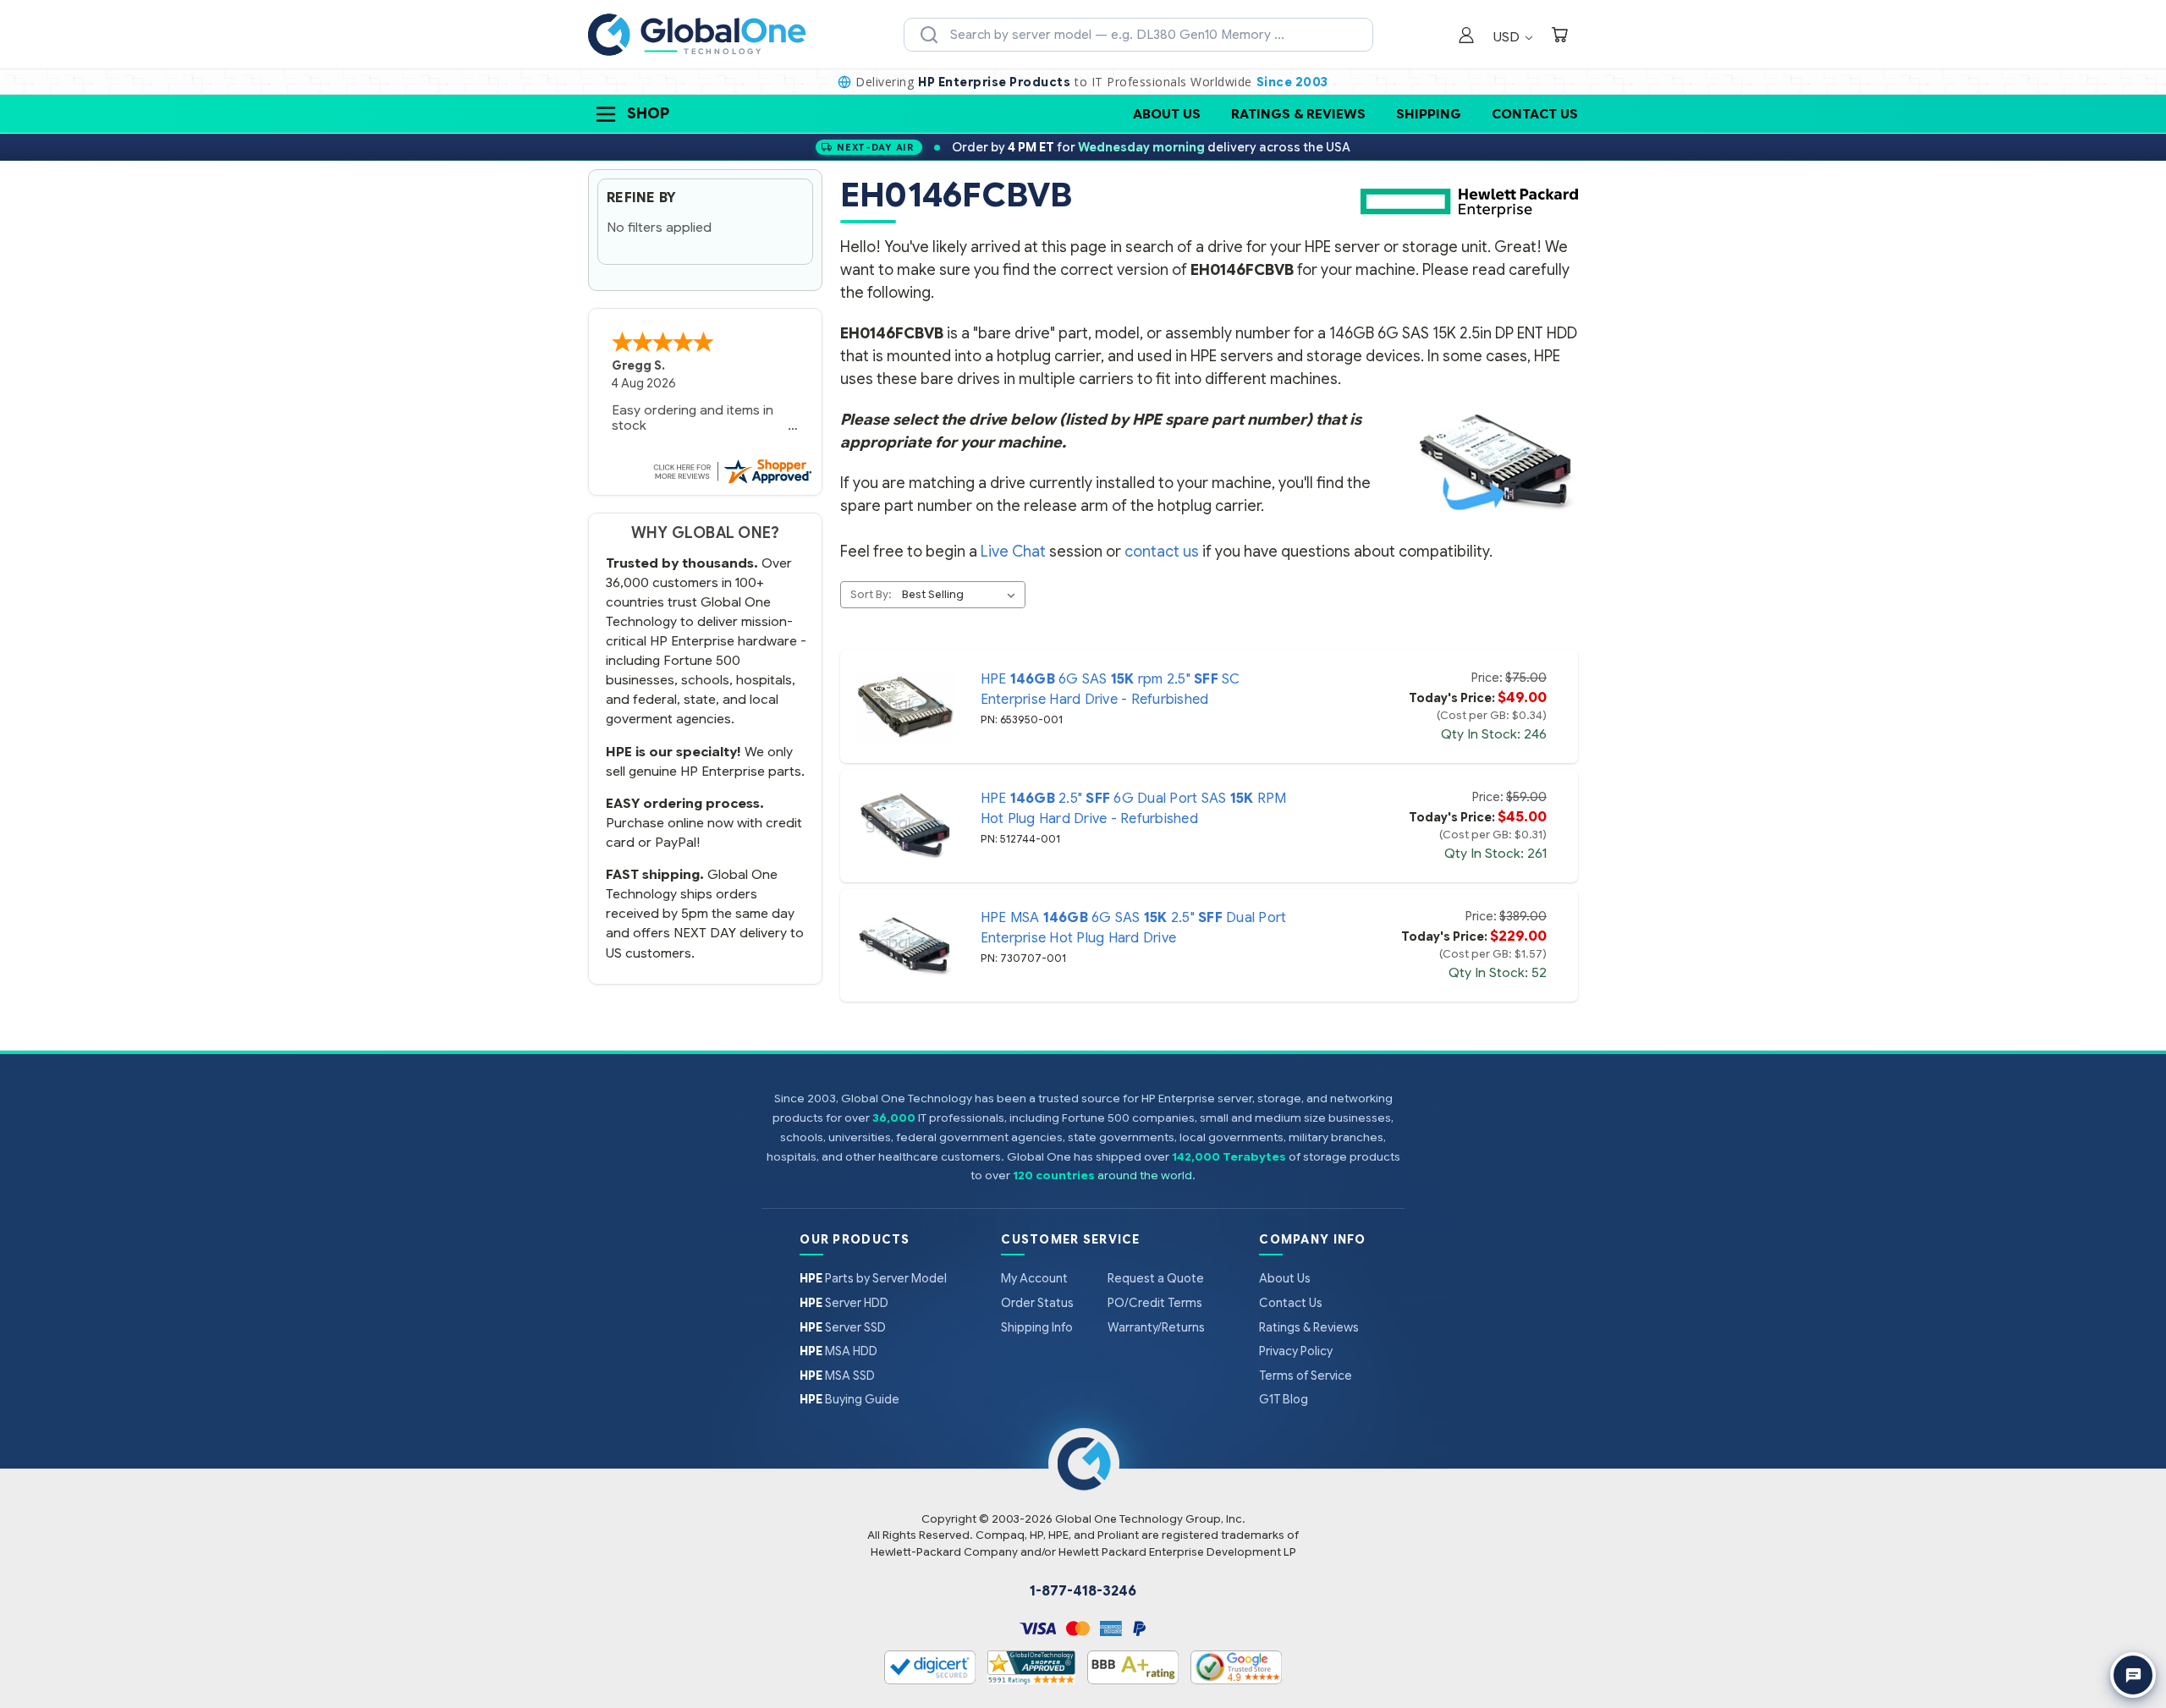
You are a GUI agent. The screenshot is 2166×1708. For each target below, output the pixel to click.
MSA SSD (837, 1376)
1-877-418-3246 (1083, 1591)
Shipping (1429, 114)
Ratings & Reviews (1298, 114)
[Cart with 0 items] (1559, 37)
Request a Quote (1156, 1278)
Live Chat (1013, 552)
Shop (648, 113)
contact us (1162, 552)
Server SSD (843, 1327)
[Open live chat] (2133, 1675)
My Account (1034, 1278)
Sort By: (871, 594)
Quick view (904, 706)
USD (1508, 37)
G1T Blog (1284, 1399)
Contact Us (1535, 114)
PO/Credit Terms (1155, 1303)
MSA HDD (838, 1351)
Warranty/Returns (1156, 1327)
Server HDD (844, 1303)
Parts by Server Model (873, 1278)
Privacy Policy (1296, 1351)
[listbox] (962, 595)
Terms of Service (1306, 1376)
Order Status (1037, 1303)
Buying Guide (849, 1399)
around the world (1145, 1175)
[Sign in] (1466, 37)
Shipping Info (1037, 1327)
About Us (1167, 114)
